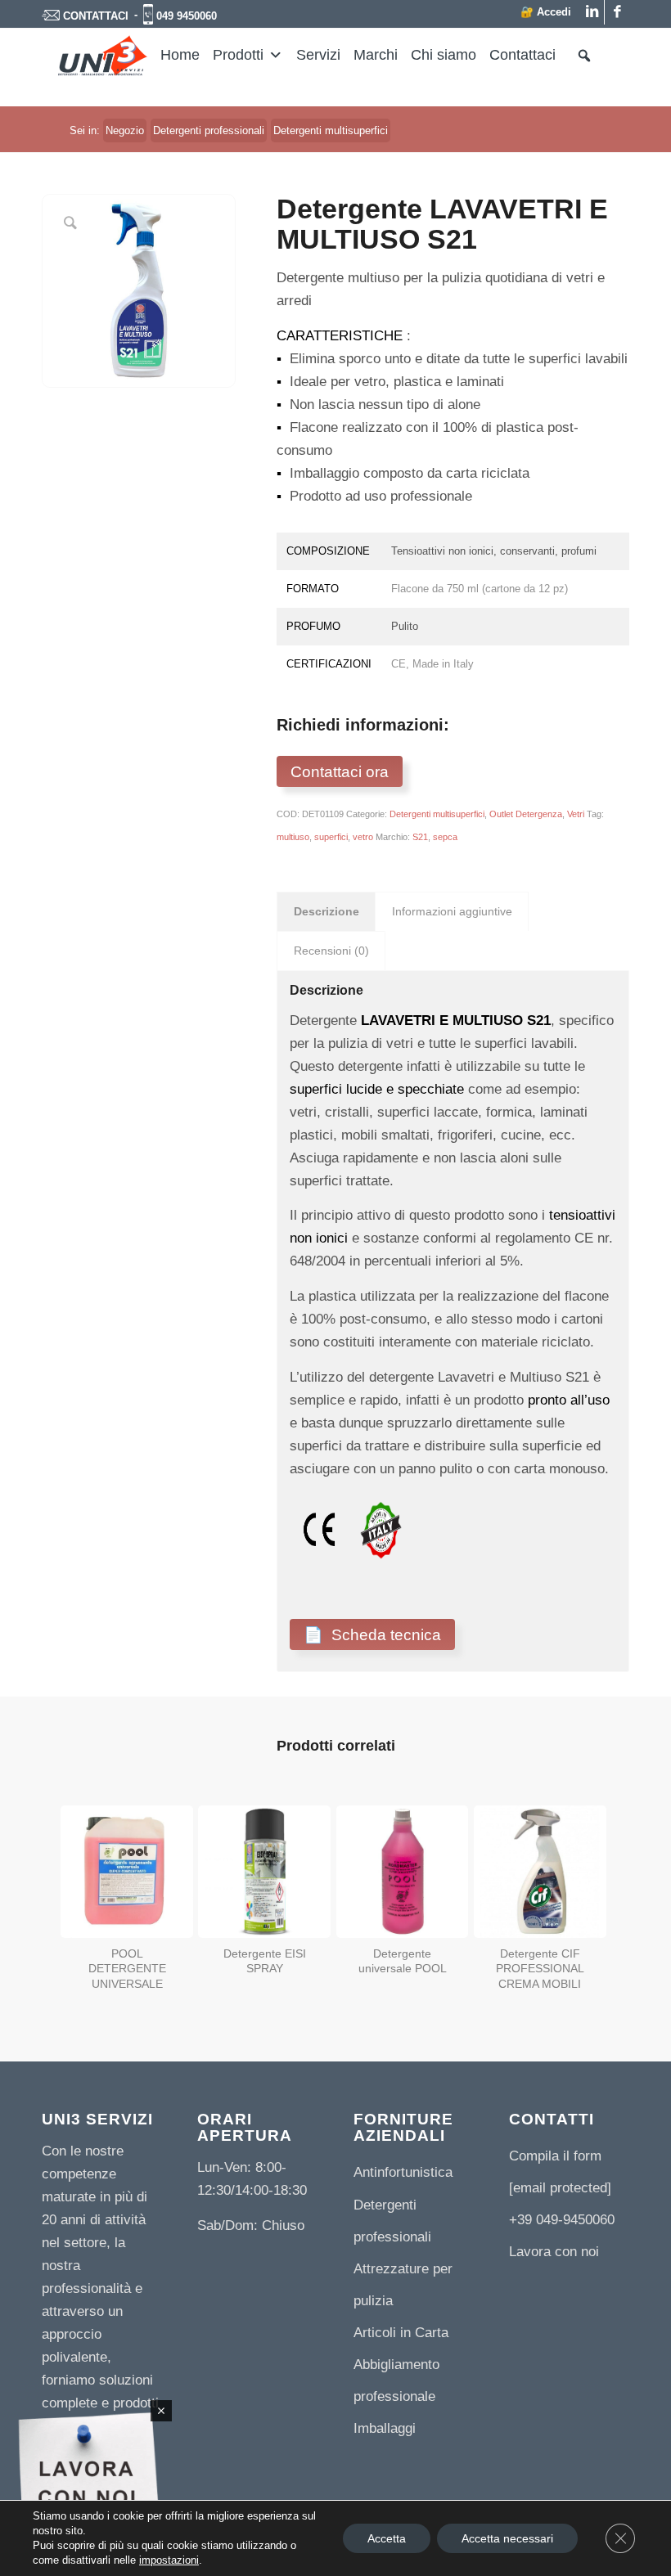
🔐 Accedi (546, 12)
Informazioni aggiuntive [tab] (452, 911)
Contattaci (522, 55)
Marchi (376, 55)
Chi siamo (444, 55)
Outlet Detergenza (526, 814)
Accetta (387, 2538)
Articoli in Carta (401, 2333)
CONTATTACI (96, 16)
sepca (445, 837)
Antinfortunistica (403, 2172)
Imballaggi (385, 2428)
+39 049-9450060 (562, 2220)
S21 (420, 837)
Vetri (576, 814)
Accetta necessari (507, 2538)
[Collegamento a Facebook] (617, 12)
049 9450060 (187, 16)
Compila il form (555, 2156)
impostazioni (169, 2560)
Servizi (318, 55)
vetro (363, 837)
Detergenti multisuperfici (437, 814)
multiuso (293, 837)
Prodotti (238, 55)
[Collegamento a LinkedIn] (592, 12)
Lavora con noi (554, 2252)
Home (180, 55)
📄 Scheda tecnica (372, 1634)
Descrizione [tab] (326, 911)
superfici (331, 837)
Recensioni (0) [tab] (331, 951)
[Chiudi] (161, 2411)
